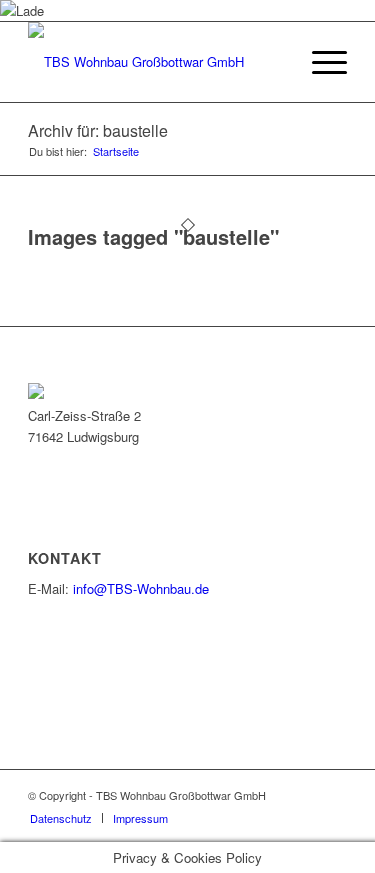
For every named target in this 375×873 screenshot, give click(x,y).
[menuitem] (319, 62)
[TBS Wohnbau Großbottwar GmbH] (155, 62)
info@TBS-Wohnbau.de (141, 588)
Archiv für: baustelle (98, 130)
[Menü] (319, 62)
